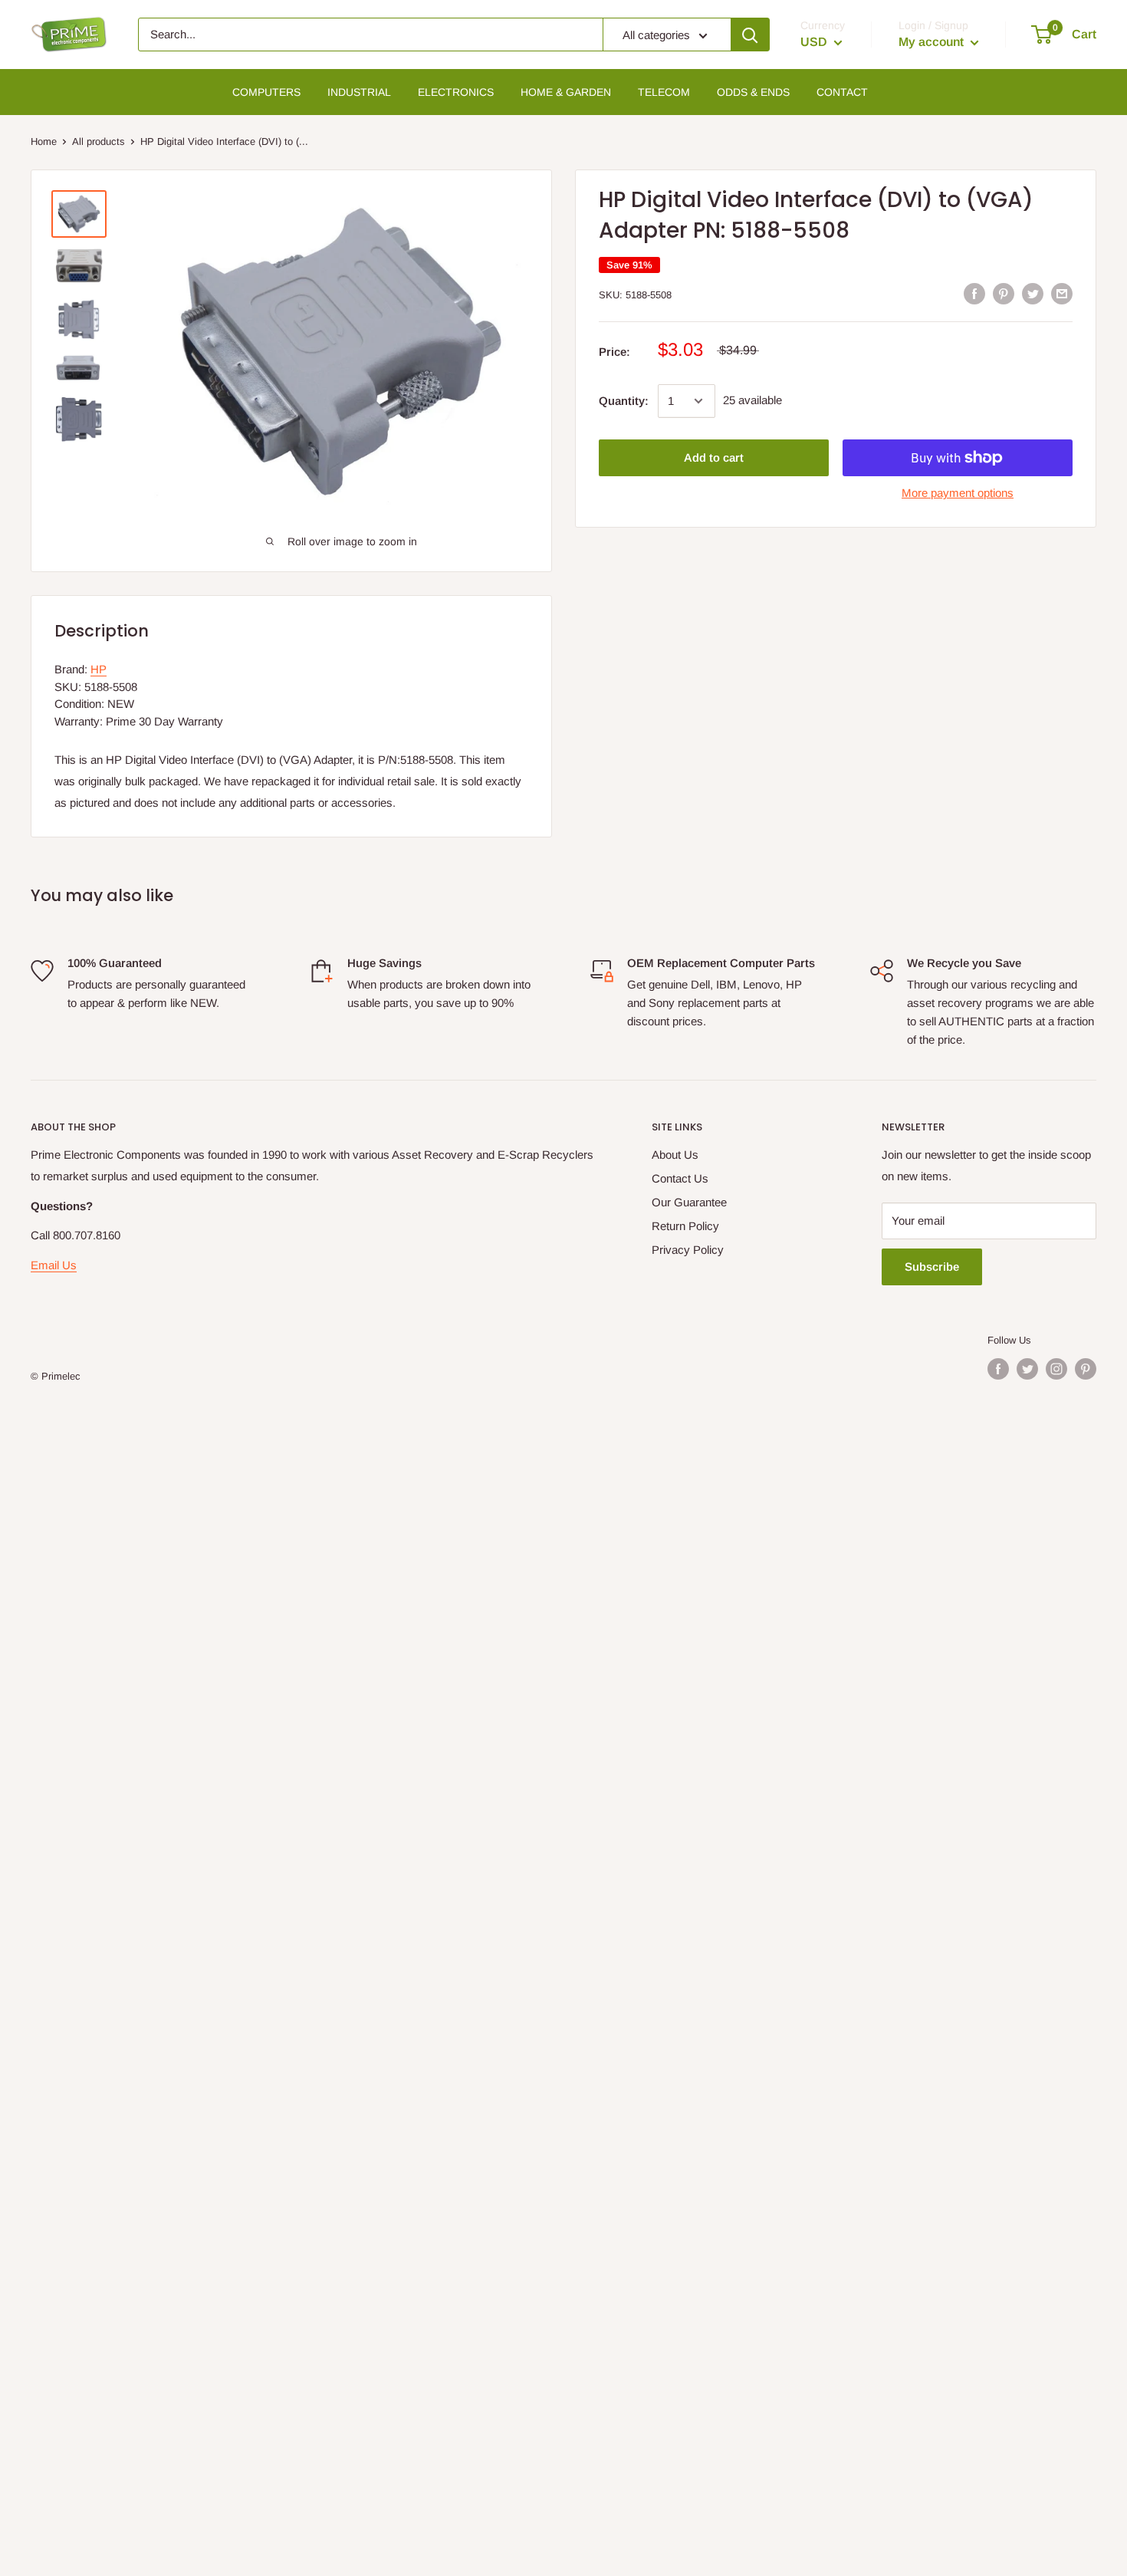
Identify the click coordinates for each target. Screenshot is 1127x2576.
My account (933, 42)
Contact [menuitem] (842, 92)
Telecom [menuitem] (664, 92)
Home (44, 141)
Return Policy (685, 1226)
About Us (675, 1155)
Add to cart (714, 457)
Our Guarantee (689, 1202)
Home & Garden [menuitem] (566, 92)
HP (99, 669)
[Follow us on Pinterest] (1086, 1369)
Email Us (54, 1265)
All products (99, 141)
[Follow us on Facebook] (998, 1369)
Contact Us (680, 1178)
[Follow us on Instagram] (1056, 1369)
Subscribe (932, 1267)
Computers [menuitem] (266, 92)
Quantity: (624, 401)
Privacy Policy (688, 1250)
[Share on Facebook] (974, 293)
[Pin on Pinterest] (1004, 293)
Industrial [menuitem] (359, 92)
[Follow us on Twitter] (1027, 1369)
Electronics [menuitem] (456, 92)
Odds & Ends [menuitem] (753, 92)
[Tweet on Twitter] (1033, 293)
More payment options (958, 493)
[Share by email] (1062, 293)
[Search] (750, 35)
